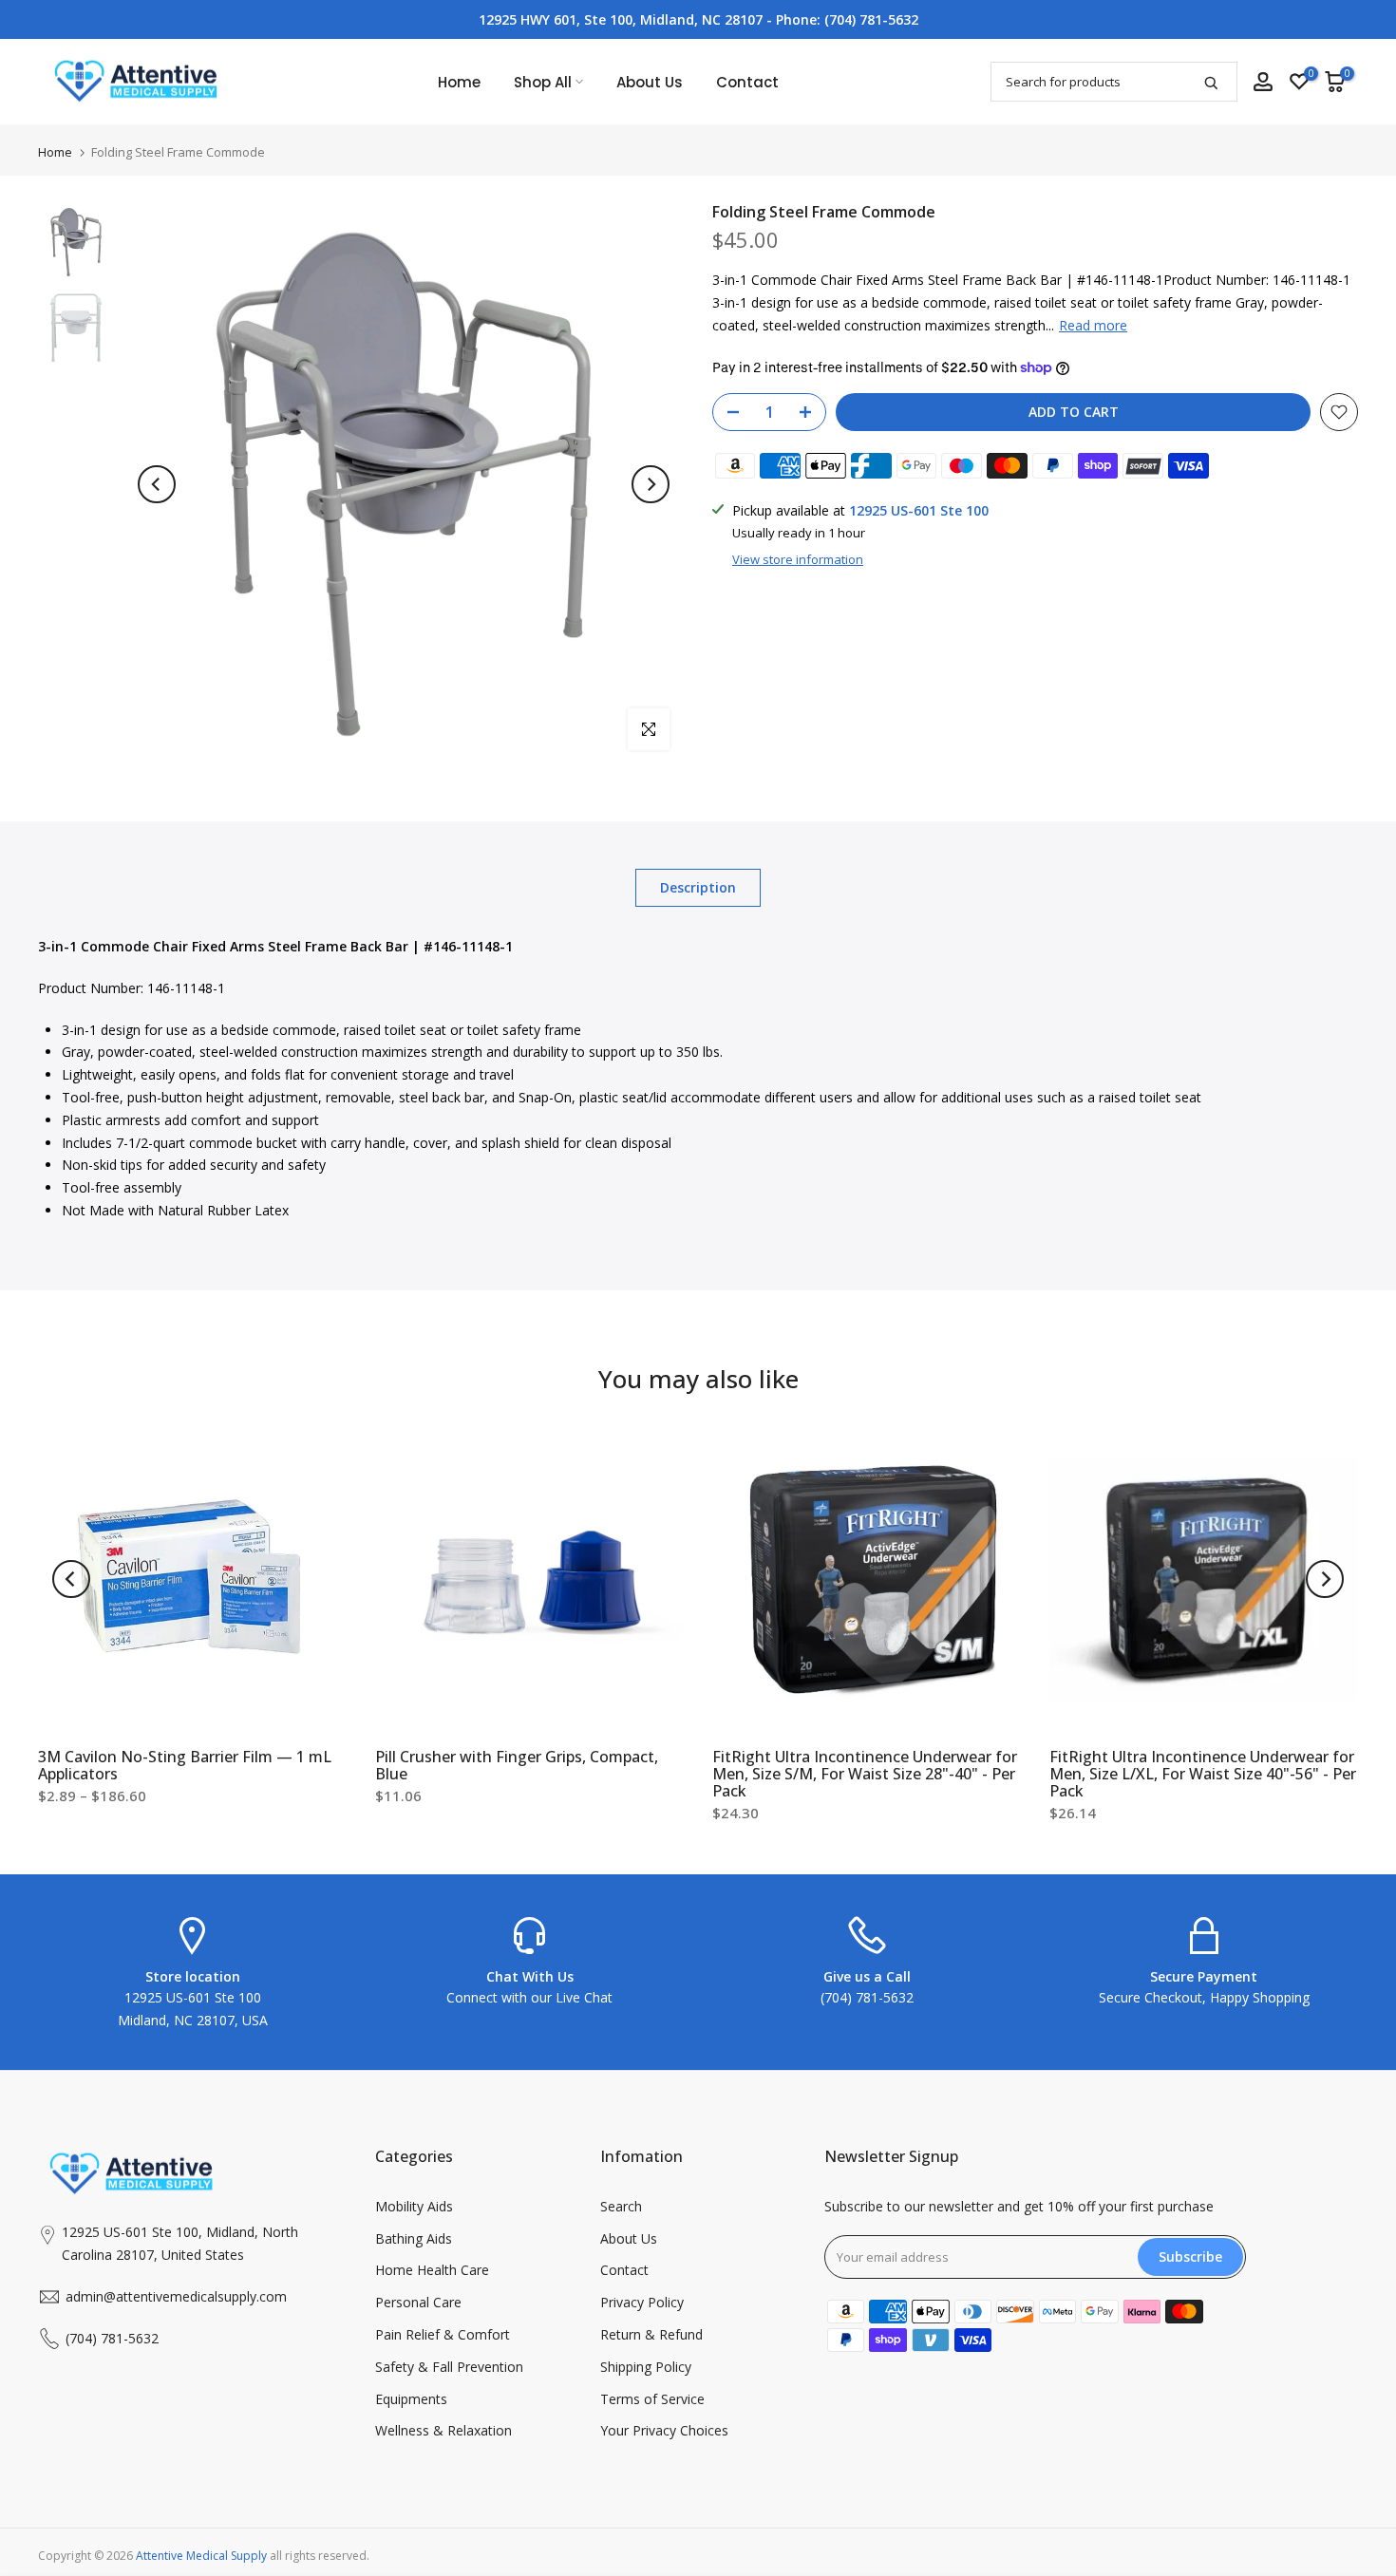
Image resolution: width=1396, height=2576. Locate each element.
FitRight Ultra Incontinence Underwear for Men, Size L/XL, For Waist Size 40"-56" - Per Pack (1203, 1774)
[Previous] (157, 484)
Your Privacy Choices (664, 2430)
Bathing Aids (414, 2238)
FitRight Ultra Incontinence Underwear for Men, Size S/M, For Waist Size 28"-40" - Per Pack (865, 1774)
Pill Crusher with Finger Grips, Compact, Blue (517, 1765)
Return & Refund (651, 2334)
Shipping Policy (646, 2367)
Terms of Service (652, 2399)
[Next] (651, 484)
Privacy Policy (642, 2302)
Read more (1093, 326)
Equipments (411, 2399)
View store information (798, 559)
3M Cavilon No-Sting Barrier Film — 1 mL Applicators (185, 1765)
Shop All (543, 82)
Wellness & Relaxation (443, 2430)
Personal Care (418, 2302)
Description (698, 887)
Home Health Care (432, 2270)
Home (459, 82)
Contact (747, 82)
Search (621, 2206)
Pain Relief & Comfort (443, 2334)
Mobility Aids (414, 2206)
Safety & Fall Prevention (449, 2367)
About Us (650, 82)
